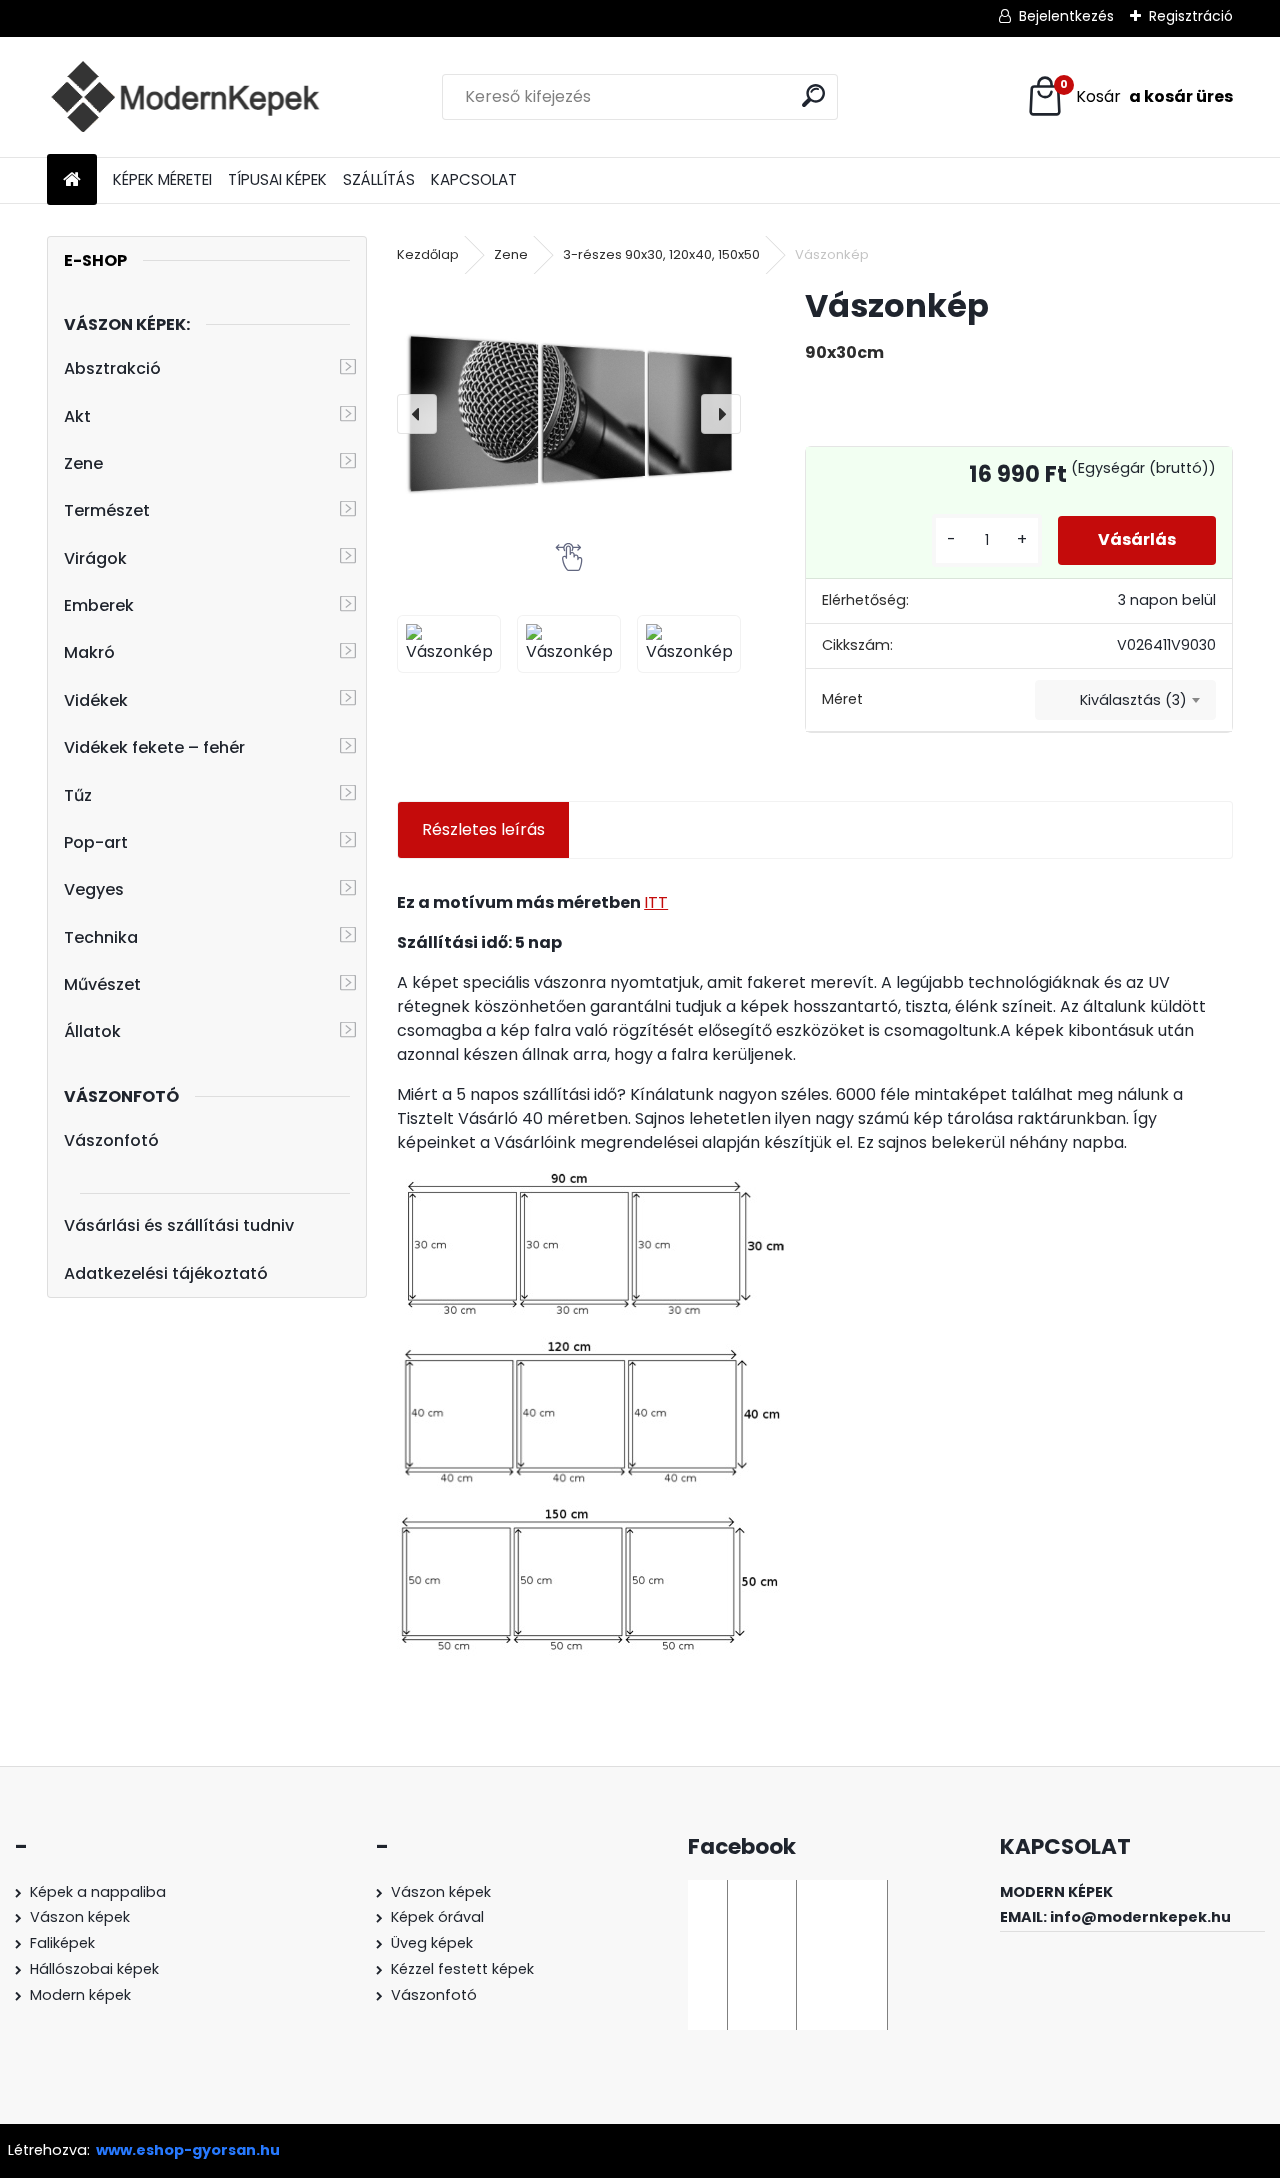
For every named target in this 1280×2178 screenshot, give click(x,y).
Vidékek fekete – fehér (154, 747)
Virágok (95, 558)
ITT (656, 902)
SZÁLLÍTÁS (379, 179)
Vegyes (94, 889)
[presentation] (417, 414)
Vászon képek (80, 1917)
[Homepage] (72, 180)
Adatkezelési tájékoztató (166, 1273)
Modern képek (80, 1995)
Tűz (78, 795)
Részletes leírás (483, 829)
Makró (89, 652)
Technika (101, 937)
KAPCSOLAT (474, 179)
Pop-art (96, 842)
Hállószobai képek (94, 1969)
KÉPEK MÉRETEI (162, 179)
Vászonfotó (111, 1140)
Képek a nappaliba (98, 1892)
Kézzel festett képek (462, 1969)
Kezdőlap (428, 254)
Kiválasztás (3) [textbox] (1133, 700)
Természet (107, 510)
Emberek (99, 605)
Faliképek (62, 1943)
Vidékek (96, 700)
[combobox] (1125, 700)
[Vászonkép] (569, 414)
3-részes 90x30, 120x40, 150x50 (661, 254)
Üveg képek (432, 1943)
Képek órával (437, 1917)
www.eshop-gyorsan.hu (188, 2150)
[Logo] (184, 97)
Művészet (102, 984)
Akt (77, 416)
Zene (83, 463)
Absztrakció (112, 368)
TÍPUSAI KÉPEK (277, 179)
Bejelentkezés (1066, 16)
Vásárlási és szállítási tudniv (179, 1225)
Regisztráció (1191, 16)
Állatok (92, 1031)
